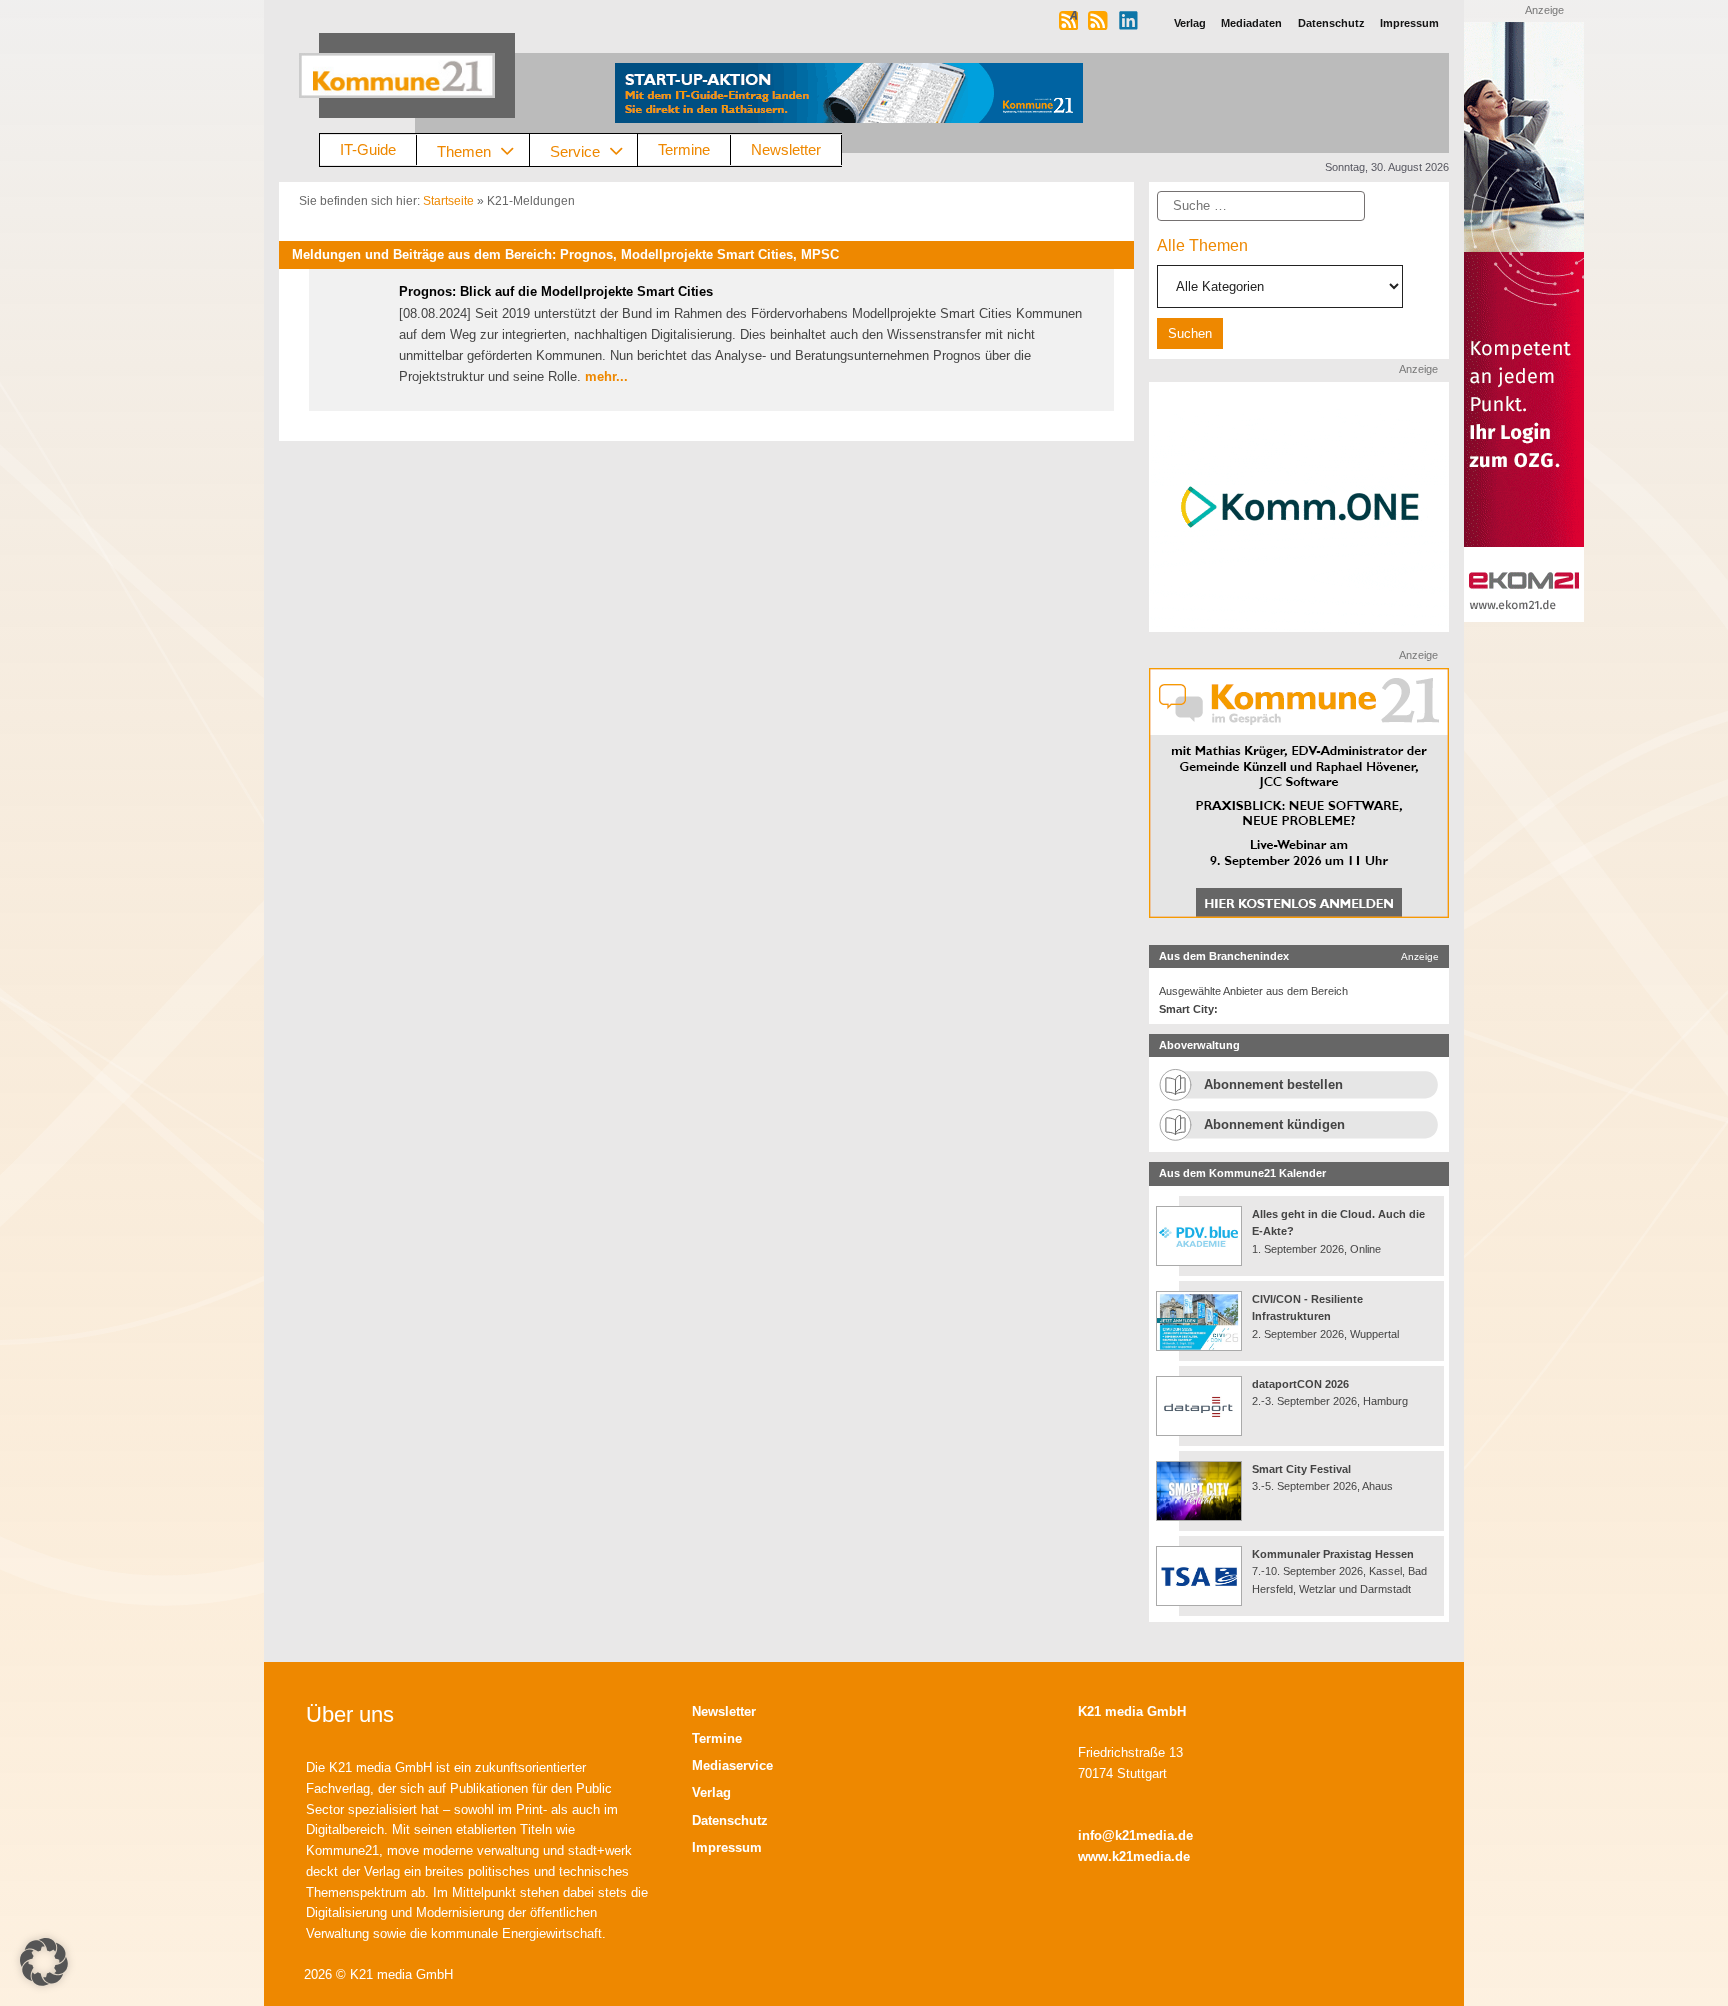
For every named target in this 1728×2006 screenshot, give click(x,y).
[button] (44, 1962)
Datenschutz (730, 1820)
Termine (684, 149)
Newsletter (786, 149)
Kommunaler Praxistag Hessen (1333, 1554)
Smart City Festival (1303, 1469)
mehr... (606, 376)
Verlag (711, 1792)
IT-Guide (368, 149)
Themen (464, 150)
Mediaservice (732, 1765)
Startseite (448, 201)
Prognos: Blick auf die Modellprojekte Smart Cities (556, 291)
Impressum (727, 1847)
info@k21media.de (1135, 1835)
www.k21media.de (1134, 1856)
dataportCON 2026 (1300, 1384)
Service (575, 150)
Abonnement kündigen (1274, 1124)
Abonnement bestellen (1273, 1084)
